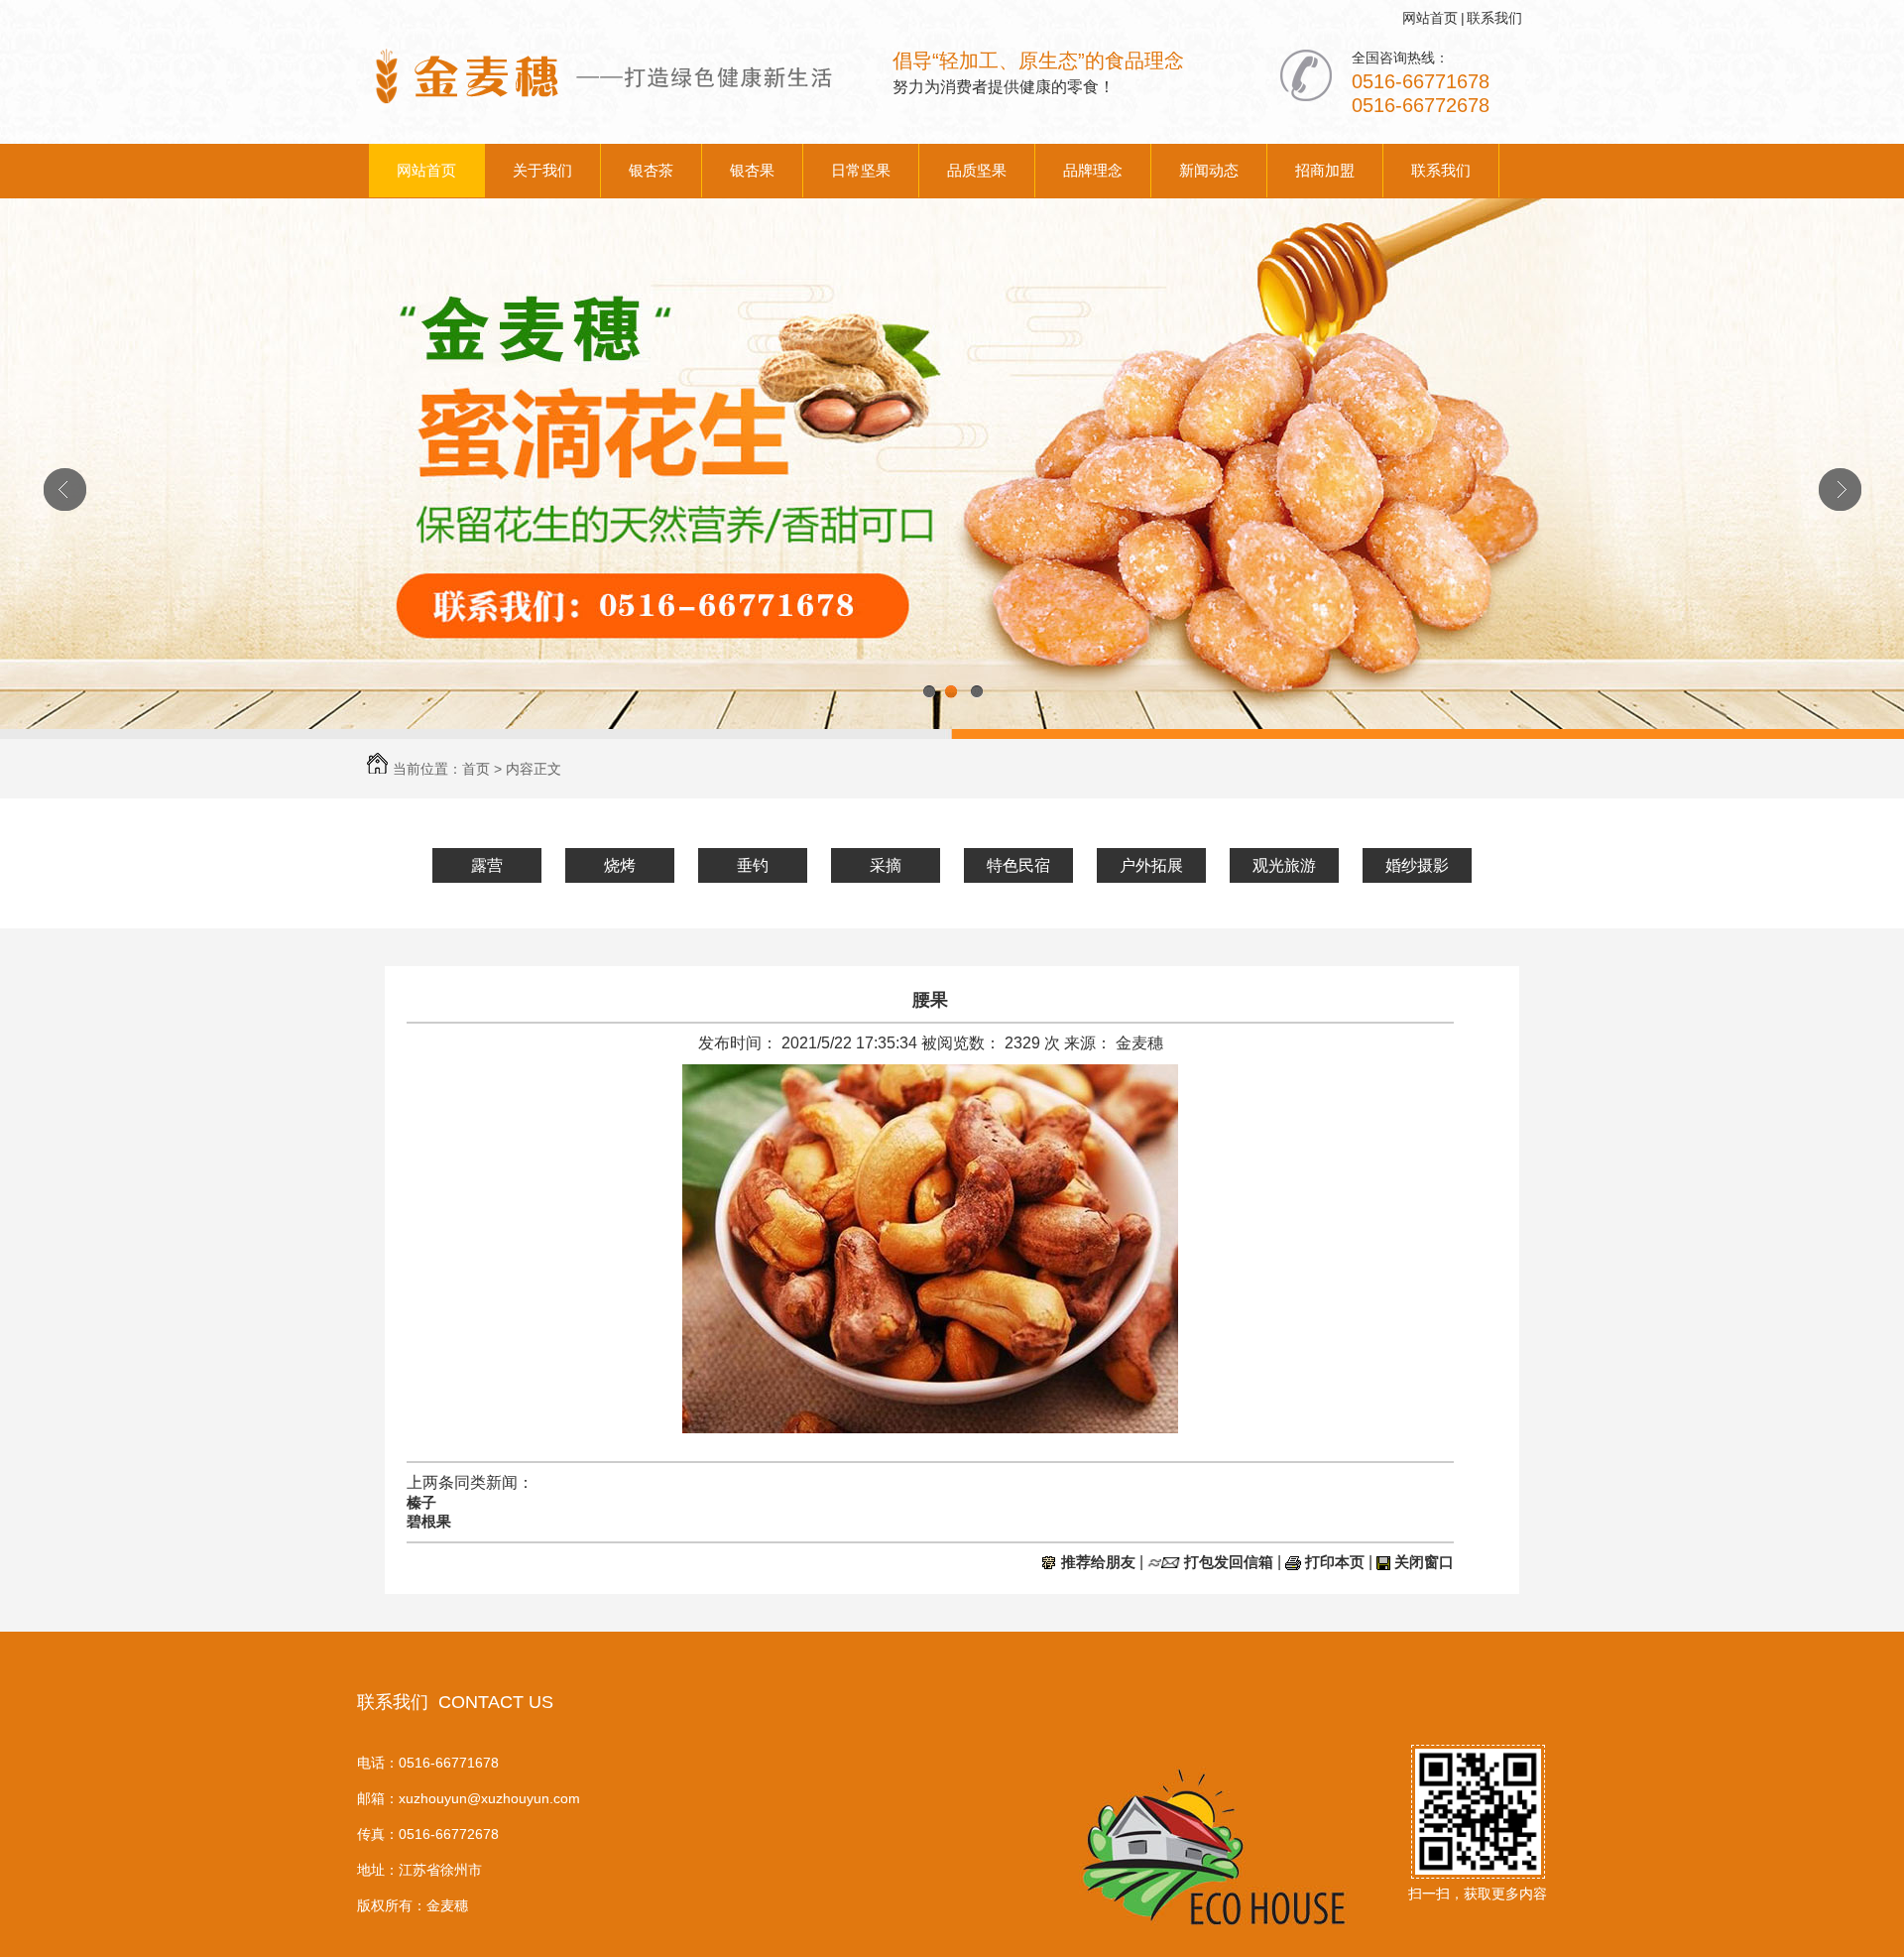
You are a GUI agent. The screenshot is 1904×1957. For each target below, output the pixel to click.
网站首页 (1430, 18)
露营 (487, 865)
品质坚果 (977, 170)
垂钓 (753, 865)
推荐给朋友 (1098, 1562)
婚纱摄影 (1417, 865)
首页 (476, 769)
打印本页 (1335, 1562)
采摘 (886, 865)
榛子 (421, 1502)
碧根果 (429, 1521)
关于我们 (542, 170)
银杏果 (752, 170)
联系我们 (1494, 18)
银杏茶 (651, 170)
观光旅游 (1284, 865)
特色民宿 (1018, 865)
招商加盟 (1325, 170)
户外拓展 (1151, 865)
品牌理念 (1093, 170)
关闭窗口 (1424, 1562)
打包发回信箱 (1229, 1562)
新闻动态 (1209, 170)
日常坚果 (861, 170)
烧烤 (620, 865)
